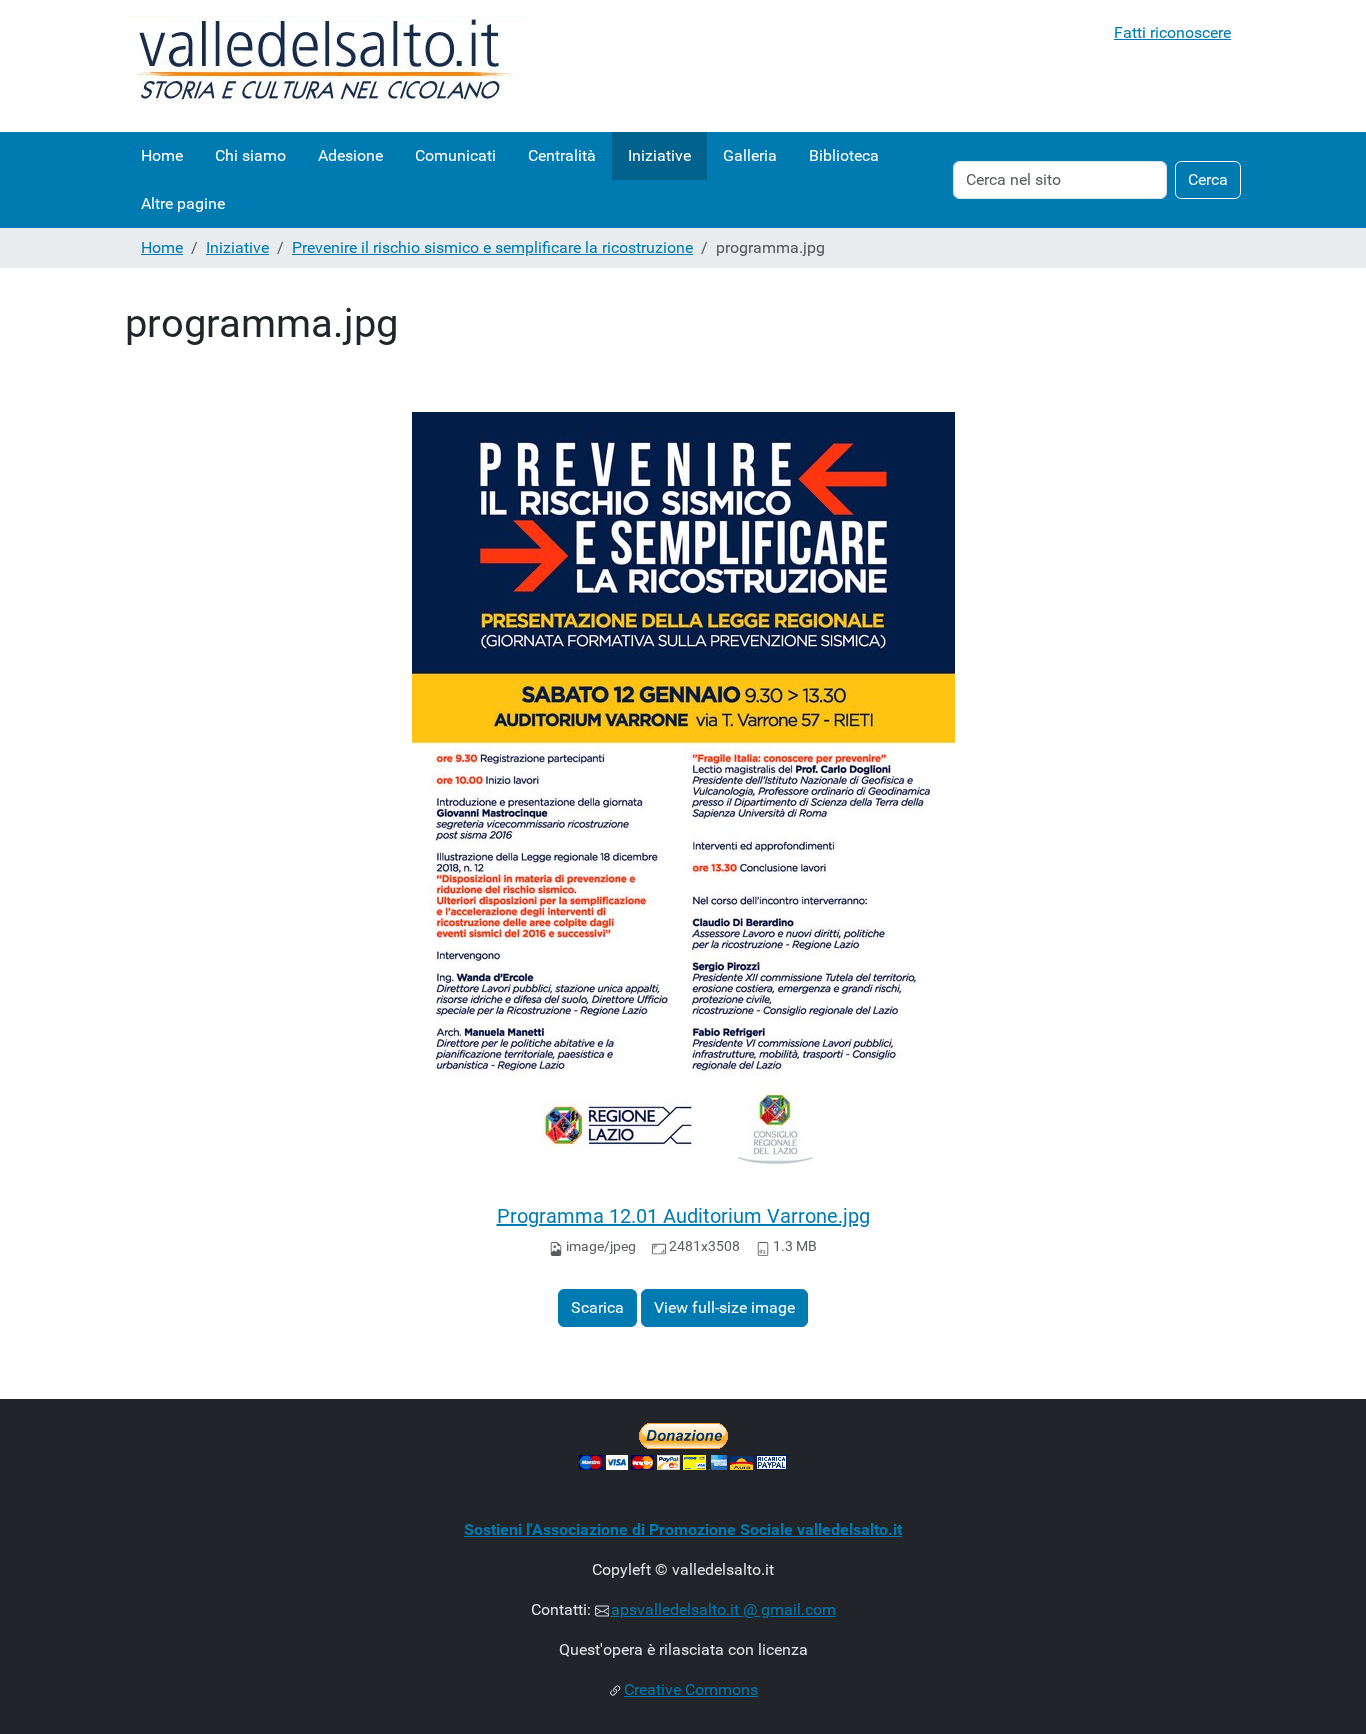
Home (162, 155)
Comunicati (455, 155)
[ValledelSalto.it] (325, 66)
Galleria (750, 155)
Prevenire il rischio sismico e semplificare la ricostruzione (492, 247)
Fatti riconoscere (1172, 32)
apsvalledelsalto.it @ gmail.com (723, 1609)
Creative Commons (691, 1689)
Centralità (562, 155)
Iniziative (659, 155)
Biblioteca (844, 155)
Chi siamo (250, 155)
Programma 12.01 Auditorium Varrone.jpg (683, 1216)
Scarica (597, 1307)
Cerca (1208, 179)
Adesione (350, 155)
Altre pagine (183, 203)
